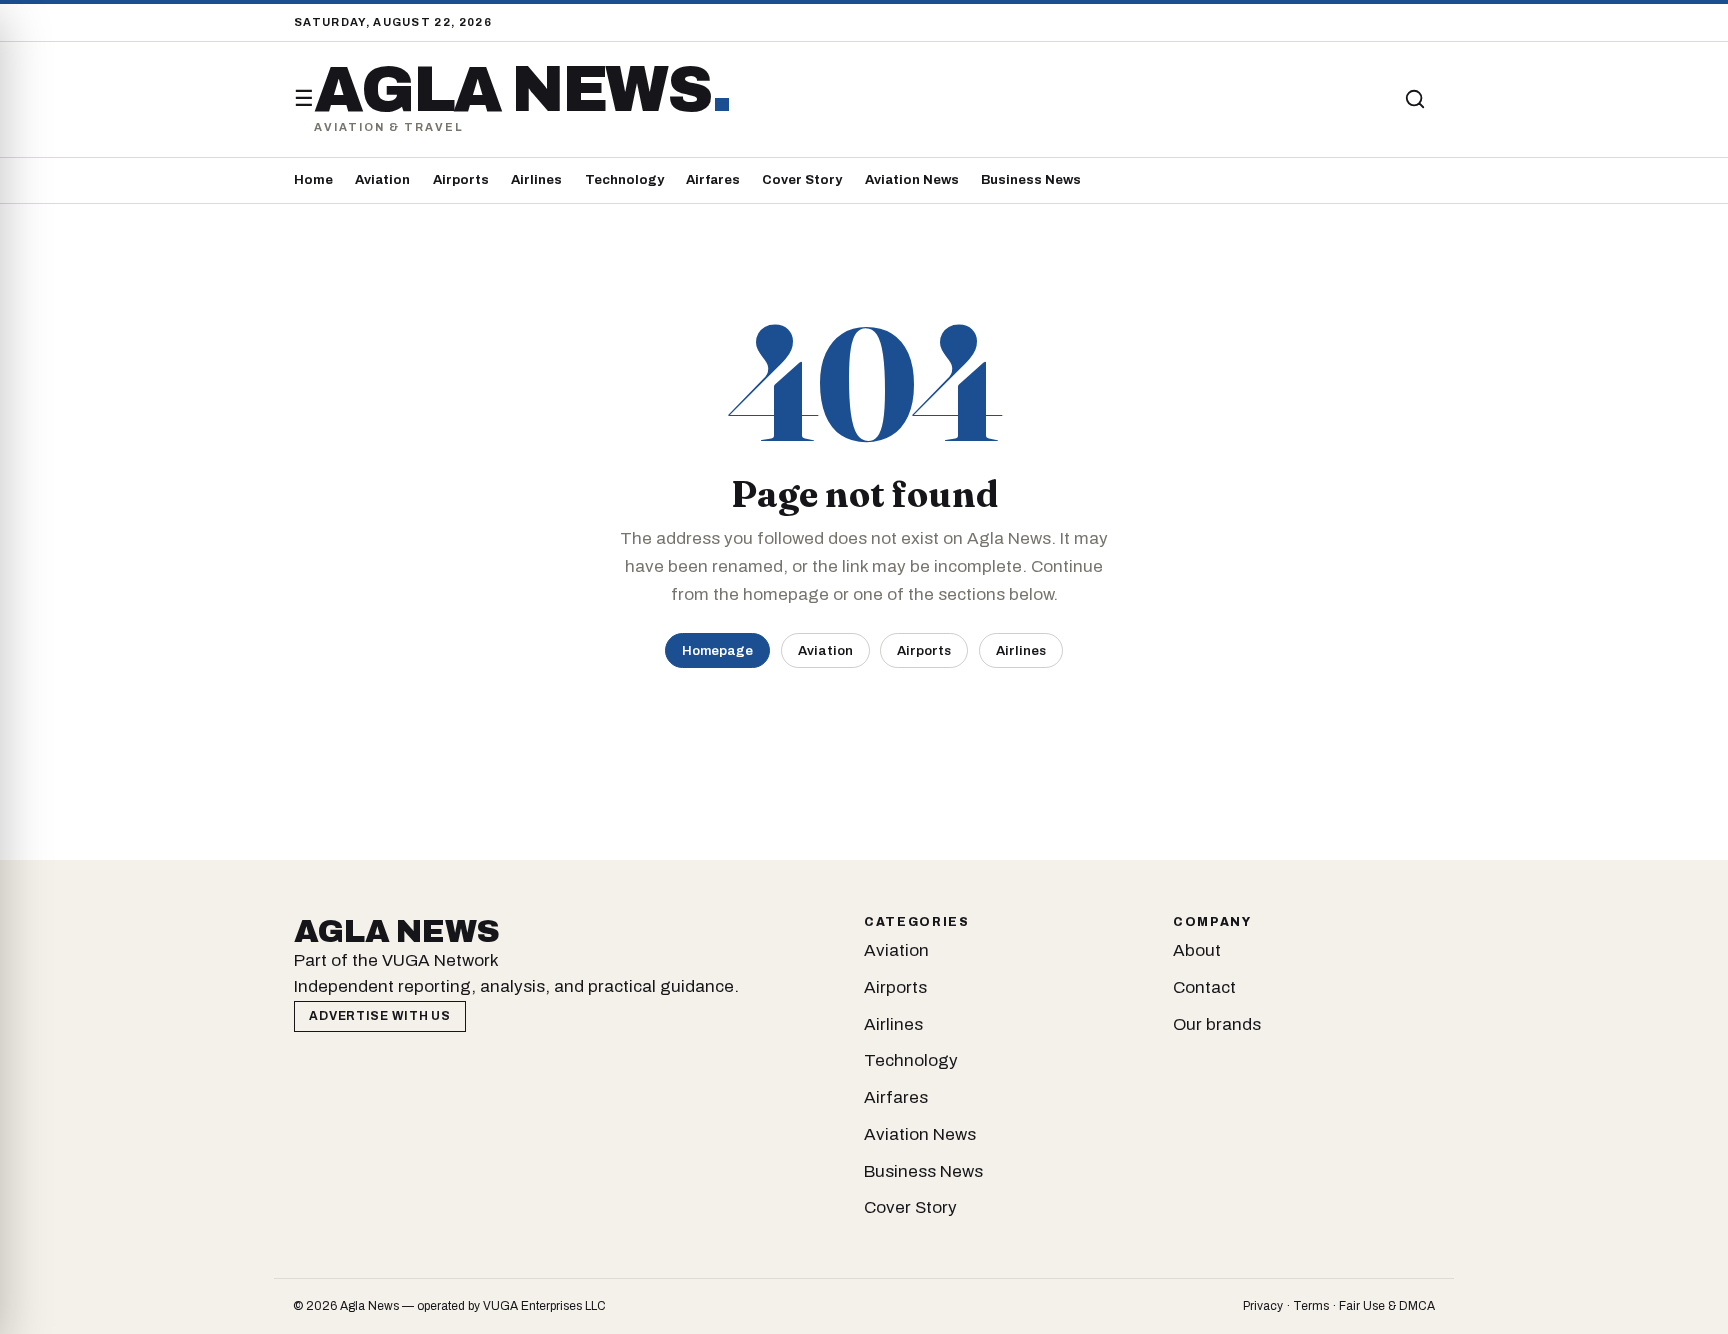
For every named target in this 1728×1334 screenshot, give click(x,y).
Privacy (1263, 1306)
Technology (624, 180)
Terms (1311, 1306)
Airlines (536, 180)
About (1197, 950)
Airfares (713, 180)
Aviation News (912, 180)
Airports (461, 180)
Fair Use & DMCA (1387, 1306)
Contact (1204, 987)
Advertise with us (379, 1016)
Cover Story (802, 180)
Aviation (382, 180)
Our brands (1217, 1024)
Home (313, 180)
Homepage (717, 650)
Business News (1031, 180)
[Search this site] (1415, 99)
